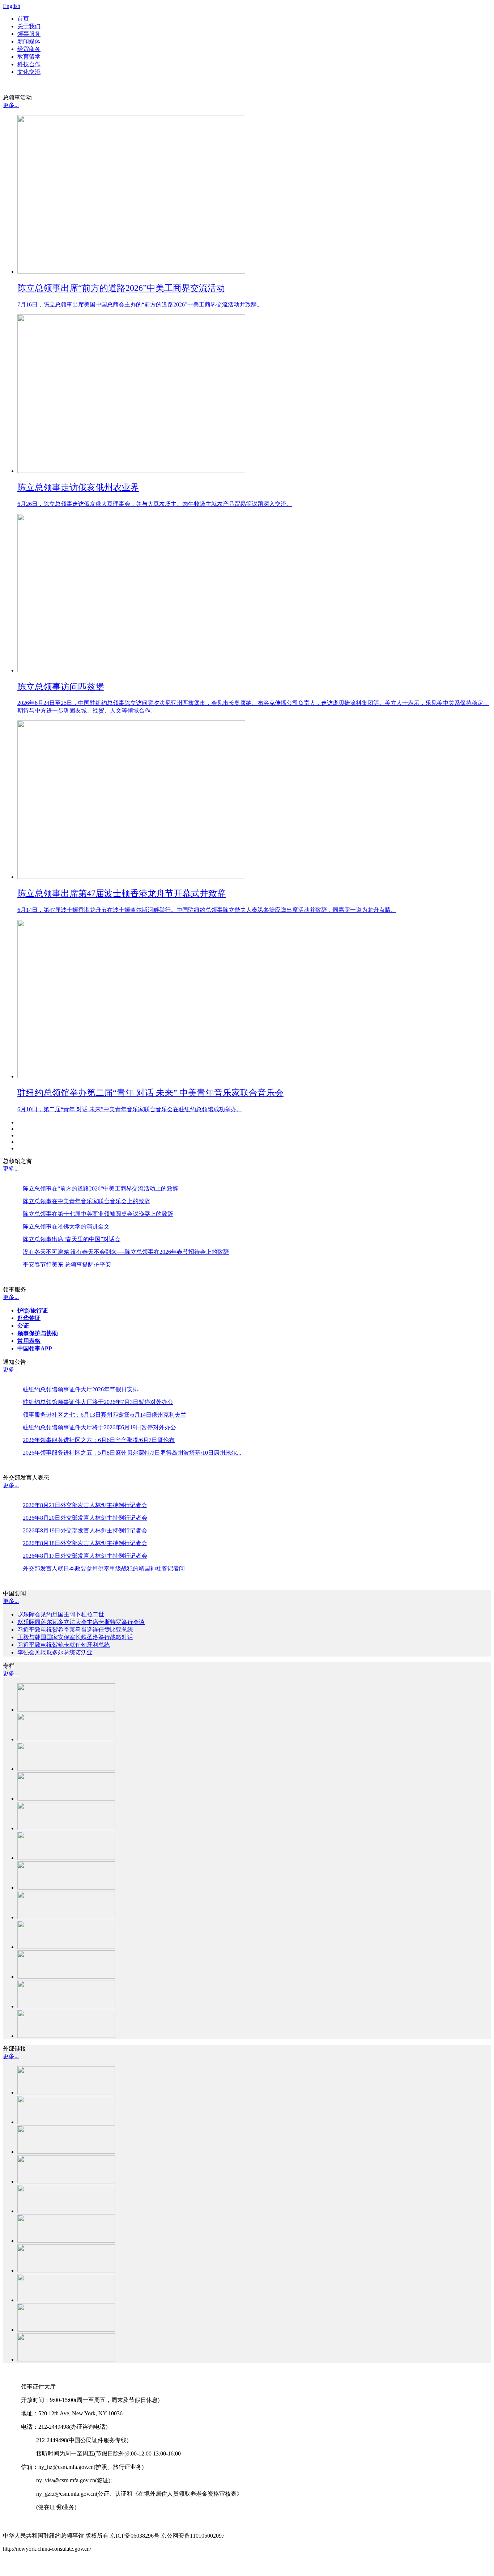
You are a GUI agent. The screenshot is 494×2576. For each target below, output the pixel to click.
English (12, 6)
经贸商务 (29, 49)
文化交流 (29, 72)
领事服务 (29, 34)
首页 (23, 19)
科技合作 (29, 64)
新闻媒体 (29, 41)
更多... (11, 105)
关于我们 (29, 26)
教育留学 (29, 57)
